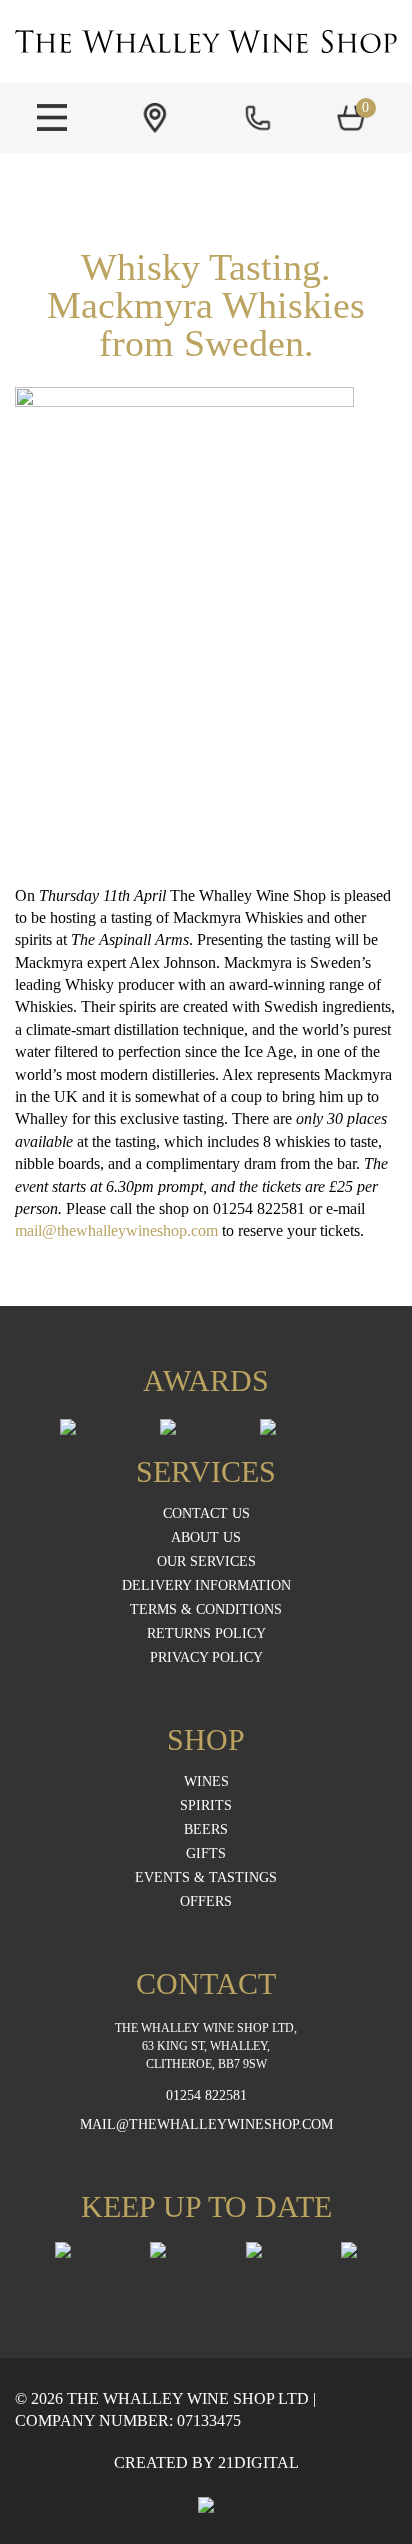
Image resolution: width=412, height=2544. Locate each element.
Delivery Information (206, 1586)
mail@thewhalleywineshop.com (116, 1230)
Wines (206, 1782)
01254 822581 (206, 2096)
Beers (206, 1830)
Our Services (206, 1562)
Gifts (206, 1854)
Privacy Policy (206, 1658)
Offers (206, 1902)
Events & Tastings (206, 1878)
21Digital (258, 2462)
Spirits (206, 1806)
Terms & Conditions (206, 1610)
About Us (206, 1538)
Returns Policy (206, 1634)
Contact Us (206, 1514)
